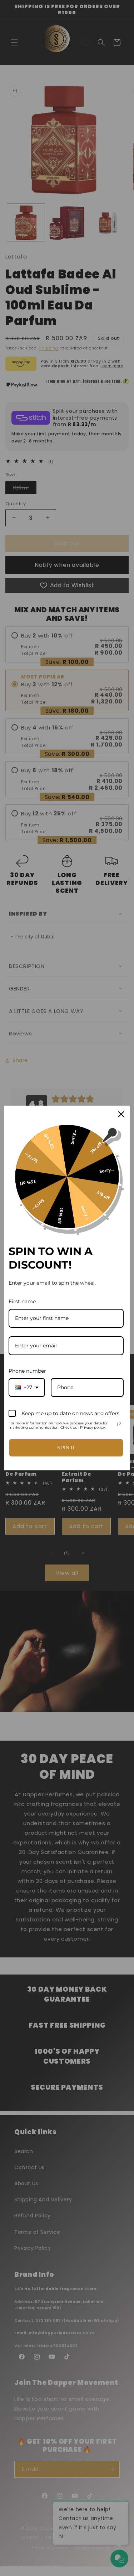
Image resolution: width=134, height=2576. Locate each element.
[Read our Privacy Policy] (119, 1424)
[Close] (121, 1114)
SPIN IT (66, 1448)
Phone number (27, 1371)
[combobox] (27, 1387)
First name (22, 1301)
